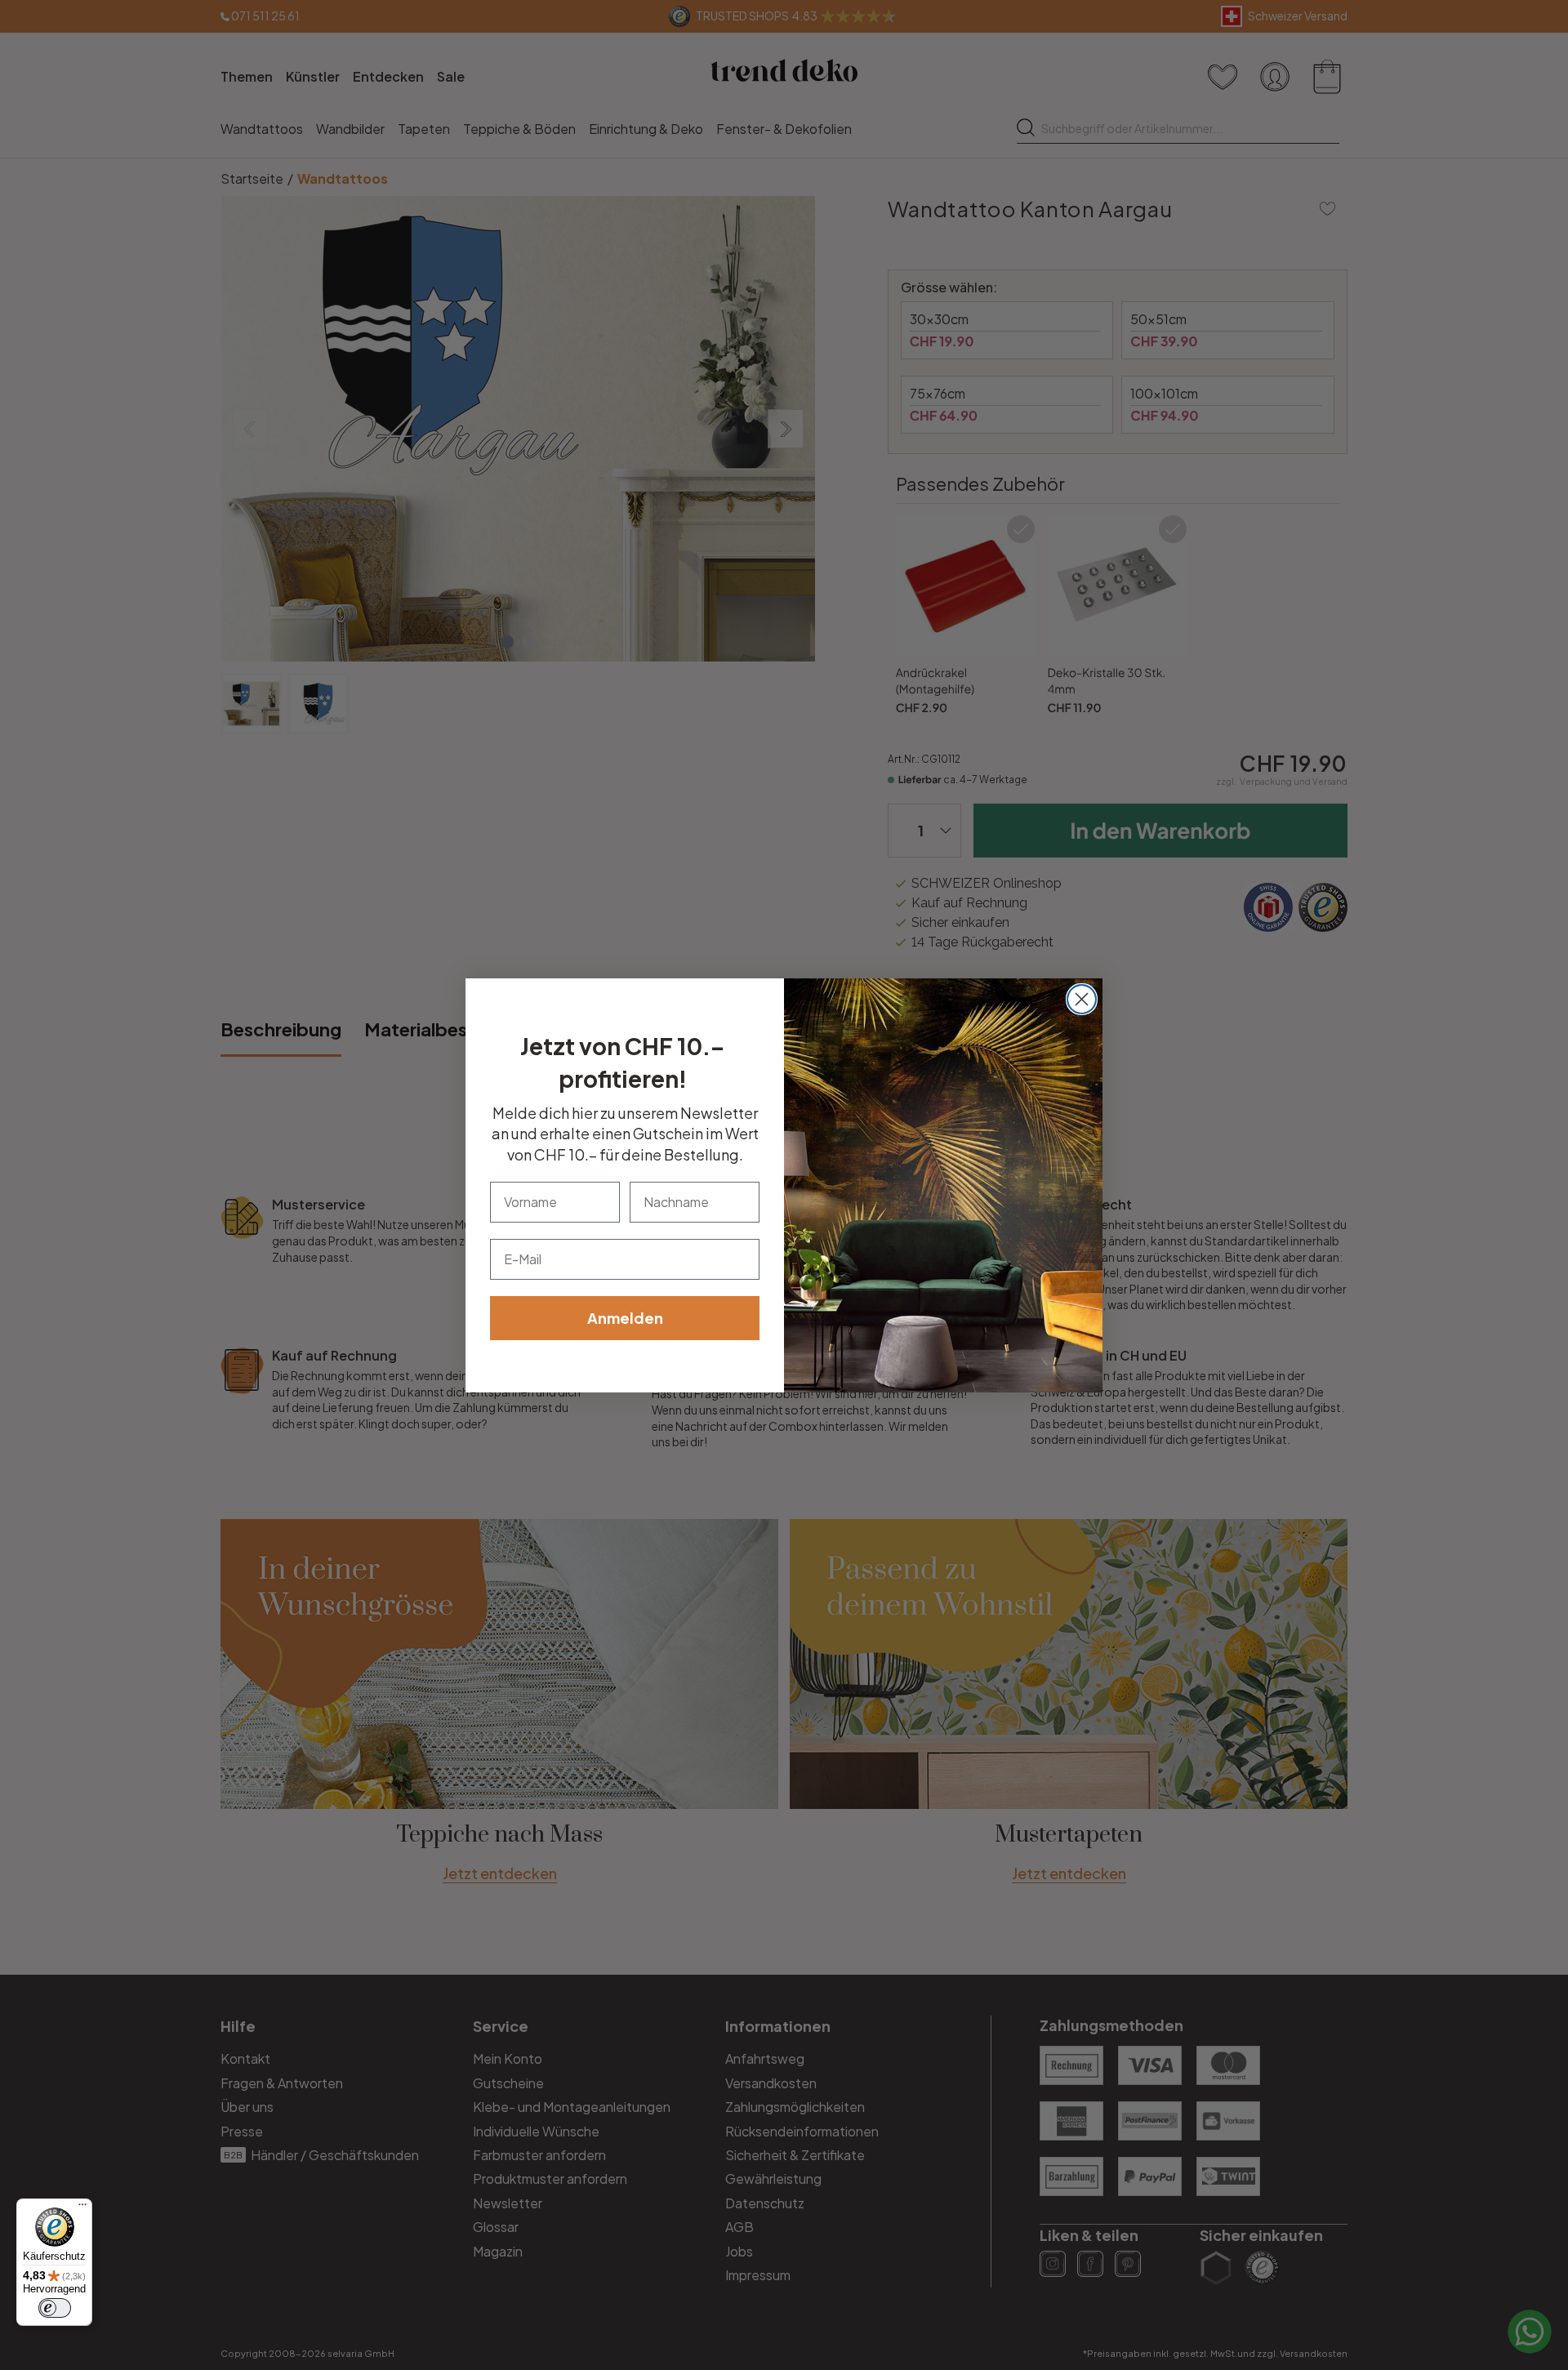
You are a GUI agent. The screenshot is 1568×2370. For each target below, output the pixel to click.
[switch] (55, 2308)
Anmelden (625, 1318)
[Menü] (82, 2208)
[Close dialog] (1082, 999)
